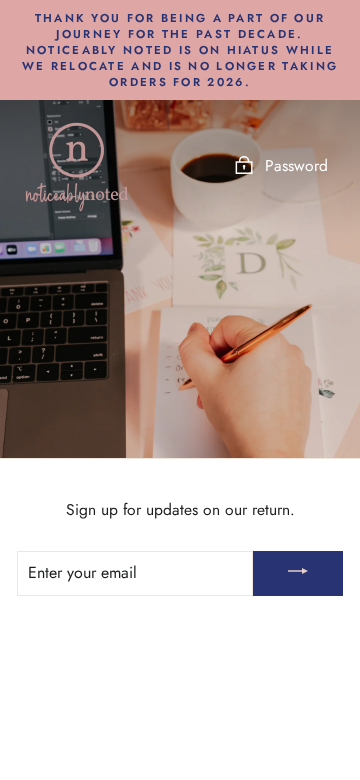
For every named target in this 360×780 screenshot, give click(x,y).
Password (296, 165)
